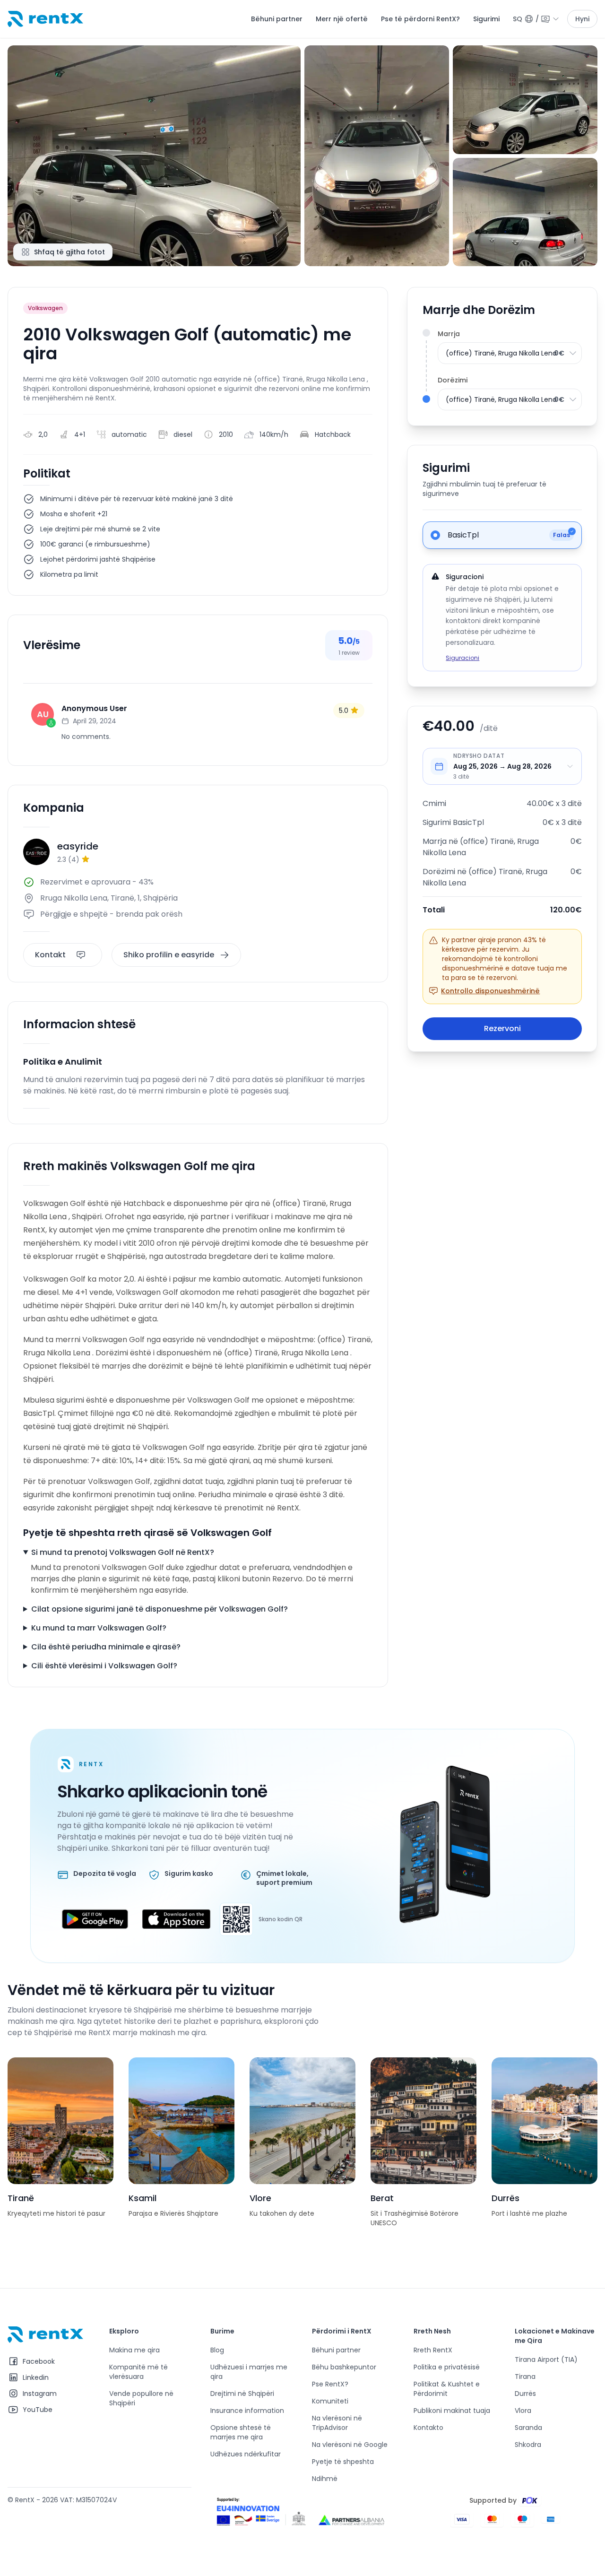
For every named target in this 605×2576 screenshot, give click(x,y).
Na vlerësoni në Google (350, 2445)
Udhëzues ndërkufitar (246, 2454)
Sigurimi (486, 19)
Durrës (525, 2394)
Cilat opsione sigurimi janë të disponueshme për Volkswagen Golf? (160, 1609)
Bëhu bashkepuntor (344, 2367)
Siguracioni (462, 658)
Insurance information (247, 2411)
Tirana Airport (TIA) (546, 2359)
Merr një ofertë (342, 19)
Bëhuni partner (277, 19)
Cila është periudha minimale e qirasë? (106, 1647)
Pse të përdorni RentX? (420, 19)
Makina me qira (134, 2350)
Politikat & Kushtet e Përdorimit (447, 2389)
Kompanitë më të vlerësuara (138, 2372)
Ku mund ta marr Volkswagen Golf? (99, 1628)
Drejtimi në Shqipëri (242, 2394)
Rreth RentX (433, 2350)
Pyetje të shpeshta (343, 2462)
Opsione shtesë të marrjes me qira (241, 2432)
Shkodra (528, 2445)
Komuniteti (330, 2401)
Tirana (525, 2377)
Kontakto (428, 2428)
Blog (217, 2350)
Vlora (523, 2411)
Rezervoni (502, 1028)
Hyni (582, 19)
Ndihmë (325, 2479)
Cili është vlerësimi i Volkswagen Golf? (104, 1666)
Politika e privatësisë (447, 2367)
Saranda (528, 2428)
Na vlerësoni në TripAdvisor (337, 2423)
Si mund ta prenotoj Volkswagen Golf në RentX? (123, 1552)
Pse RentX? (330, 2384)
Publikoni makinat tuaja (452, 2411)
